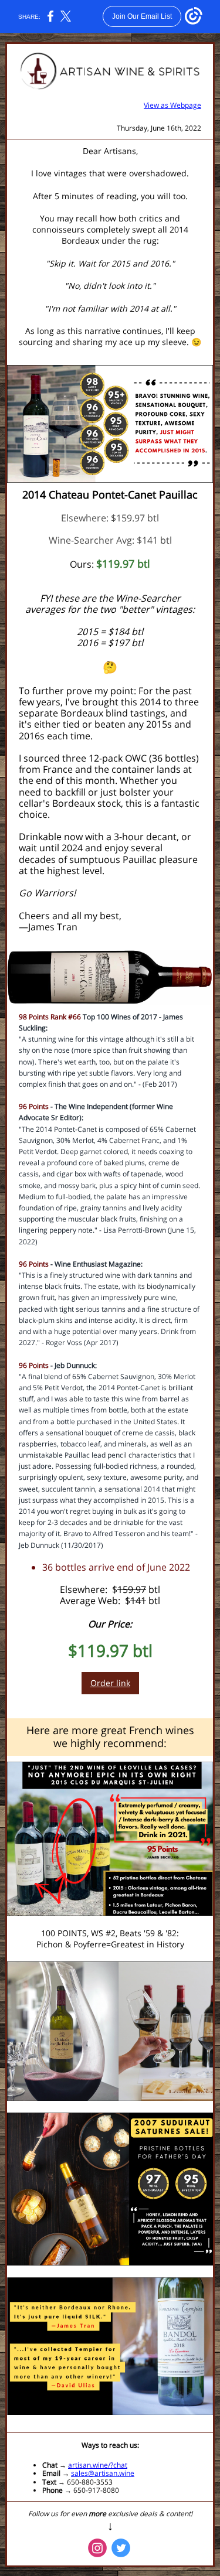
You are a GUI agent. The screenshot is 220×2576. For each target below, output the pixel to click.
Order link (110, 1683)
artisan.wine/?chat (98, 2465)
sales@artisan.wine (103, 2473)
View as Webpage (172, 105)
